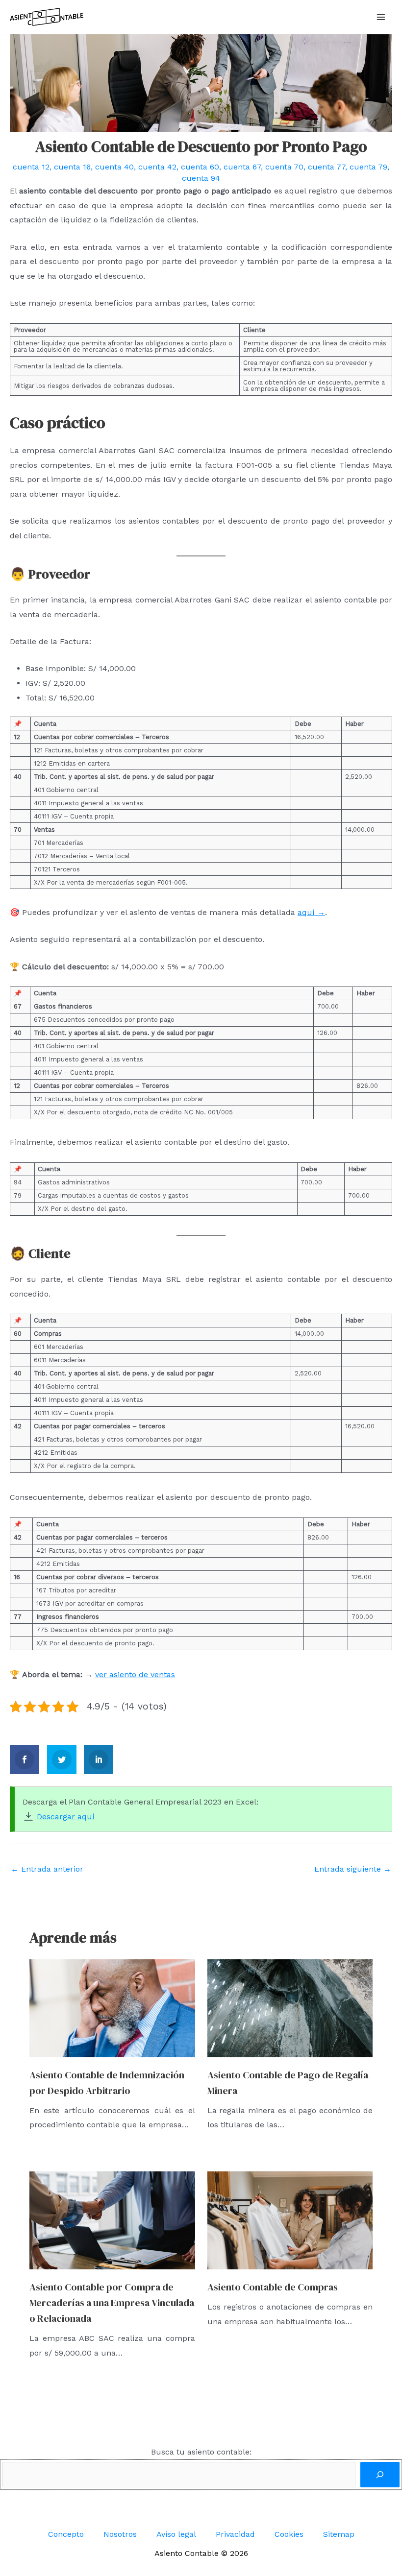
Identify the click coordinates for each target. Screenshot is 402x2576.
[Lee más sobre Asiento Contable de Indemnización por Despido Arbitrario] (112, 2008)
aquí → (311, 912)
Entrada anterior (47, 1869)
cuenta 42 (157, 167)
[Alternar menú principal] (381, 17)
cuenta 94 (201, 178)
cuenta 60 (200, 167)
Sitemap (339, 2534)
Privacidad (235, 2534)
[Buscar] (380, 2475)
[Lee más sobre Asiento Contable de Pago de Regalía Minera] (290, 2008)
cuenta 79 (368, 167)
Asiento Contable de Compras (273, 2287)
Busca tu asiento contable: (201, 2452)
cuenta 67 (242, 167)
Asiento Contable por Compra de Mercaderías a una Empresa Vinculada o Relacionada (112, 2303)
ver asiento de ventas (135, 1674)
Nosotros (120, 2534)
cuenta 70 (284, 167)
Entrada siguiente (353, 1869)
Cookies (289, 2534)
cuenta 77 (327, 167)
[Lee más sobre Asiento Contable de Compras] (290, 2220)
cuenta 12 (31, 167)
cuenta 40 (114, 167)
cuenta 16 (72, 167)
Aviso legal (176, 2534)
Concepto (66, 2534)
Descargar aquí (66, 1817)
